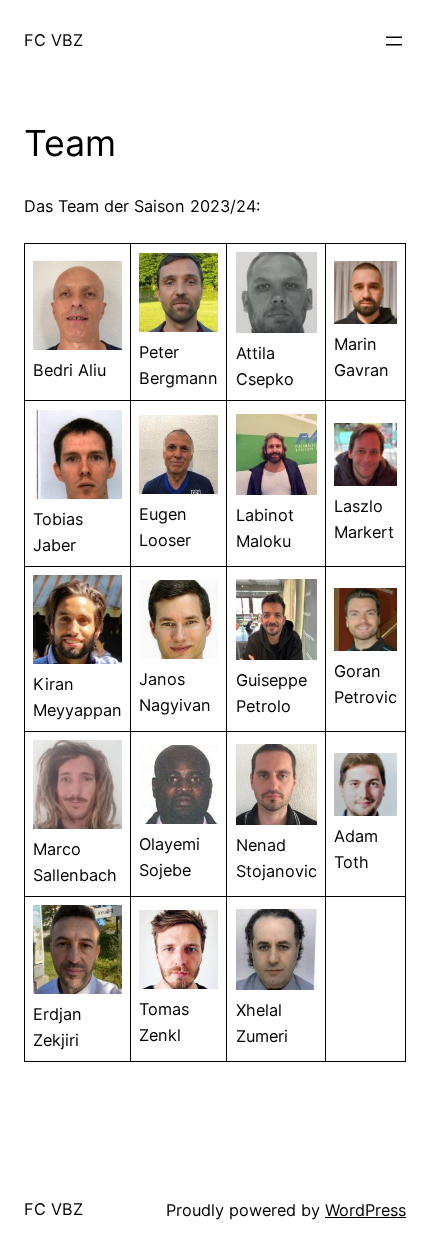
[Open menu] (394, 41)
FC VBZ (53, 40)
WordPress (365, 1210)
